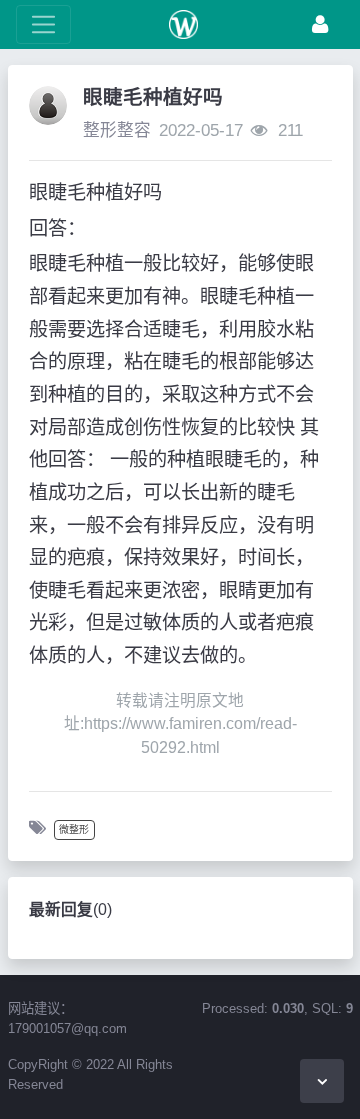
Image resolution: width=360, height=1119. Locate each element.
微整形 (74, 829)
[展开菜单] (43, 24)
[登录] (320, 24)
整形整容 (117, 130)
